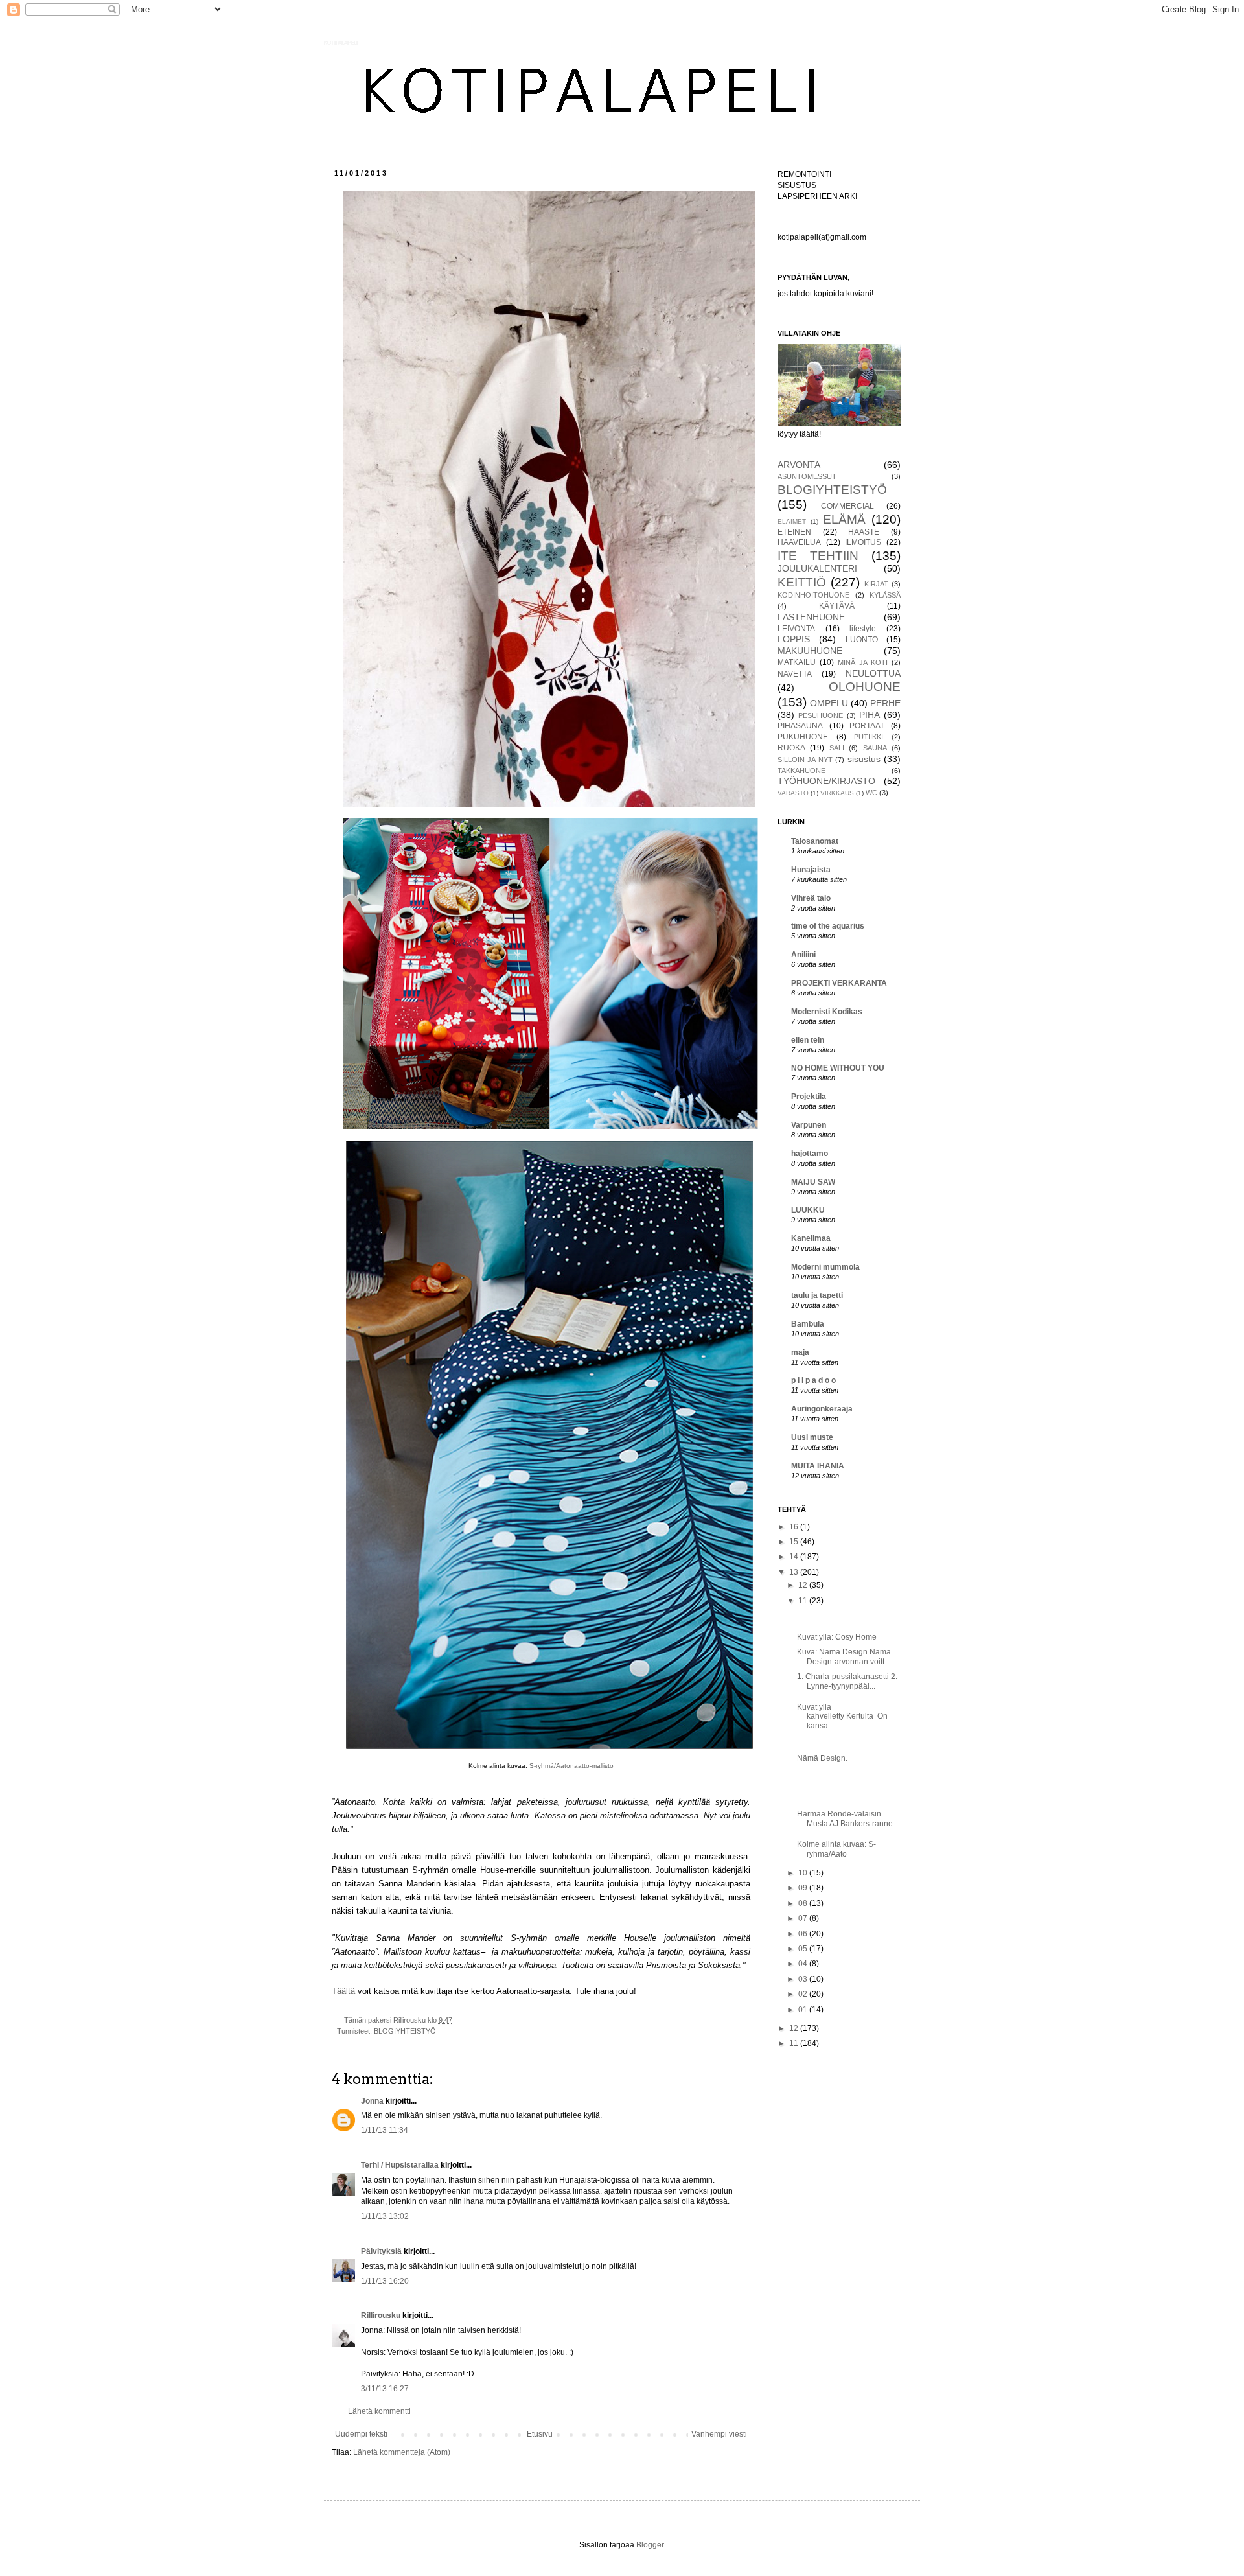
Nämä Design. (822, 1758)
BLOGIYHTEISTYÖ (405, 2031)
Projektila (809, 1097)
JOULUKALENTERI (817, 568)
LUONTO (862, 640)
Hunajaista (811, 870)
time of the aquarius (828, 926)
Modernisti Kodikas (827, 1012)
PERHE (885, 703)
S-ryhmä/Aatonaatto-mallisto (571, 1766)
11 (804, 1601)
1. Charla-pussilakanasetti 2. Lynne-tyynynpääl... (847, 1681)
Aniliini (803, 955)
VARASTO (793, 793)
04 (804, 1964)
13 (795, 1572)
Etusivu (540, 2434)
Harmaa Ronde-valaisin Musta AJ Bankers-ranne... (848, 1818)
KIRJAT (876, 584)
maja (800, 1352)
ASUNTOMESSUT (807, 476)
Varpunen (809, 1125)
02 (804, 1994)
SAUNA (875, 748)
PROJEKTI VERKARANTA (839, 983)
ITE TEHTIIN (818, 556)
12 (804, 1585)
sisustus (864, 759)
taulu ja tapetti (817, 1295)
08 (804, 1903)
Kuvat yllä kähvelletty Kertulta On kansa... (842, 1716)
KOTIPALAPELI (341, 43)
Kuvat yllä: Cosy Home (837, 1637)
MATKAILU (797, 662)
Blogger (650, 2545)
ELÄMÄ (844, 519)
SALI (837, 748)
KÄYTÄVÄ (837, 606)
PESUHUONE (821, 715)
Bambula (808, 1324)
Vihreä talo (811, 898)
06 (804, 1934)
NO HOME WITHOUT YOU (838, 1068)
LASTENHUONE (811, 617)
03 (804, 1979)
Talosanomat (815, 841)
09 (804, 1888)
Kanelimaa (811, 1238)
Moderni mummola (825, 1267)
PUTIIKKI (869, 737)
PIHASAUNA (800, 726)
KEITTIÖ (802, 582)
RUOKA (791, 748)
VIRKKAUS (837, 793)
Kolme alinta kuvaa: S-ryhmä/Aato (836, 1849)
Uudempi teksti (361, 2434)
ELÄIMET (792, 521)
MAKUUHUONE (810, 651)
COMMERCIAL (847, 506)
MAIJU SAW (813, 1182)
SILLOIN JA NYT (805, 760)
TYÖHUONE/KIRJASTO (826, 781)
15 (795, 1542)
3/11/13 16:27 (385, 2389)
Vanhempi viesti (719, 2434)
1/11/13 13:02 (385, 2216)
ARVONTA (799, 465)
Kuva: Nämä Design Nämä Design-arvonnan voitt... (844, 1656)
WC (871, 793)
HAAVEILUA (799, 542)
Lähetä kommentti (379, 2411)
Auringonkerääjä (822, 1409)
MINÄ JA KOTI (863, 662)
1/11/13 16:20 (385, 2281)
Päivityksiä (381, 2251)
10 (804, 1873)
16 (795, 1527)
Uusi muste (812, 1437)
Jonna (372, 2101)
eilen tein (808, 1040)
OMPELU (829, 703)
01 (804, 2010)
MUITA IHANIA (818, 1466)
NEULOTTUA (873, 673)
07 (804, 1918)
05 (804, 1949)
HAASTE (864, 532)
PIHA (870, 715)
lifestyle (863, 629)
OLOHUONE (865, 687)
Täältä (345, 1991)
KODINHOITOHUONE (813, 595)
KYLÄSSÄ (885, 595)
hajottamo (810, 1154)
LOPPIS (794, 639)
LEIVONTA (796, 629)
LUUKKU (808, 1210)
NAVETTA (795, 674)
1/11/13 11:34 (385, 2130)
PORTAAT (867, 726)
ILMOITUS (863, 542)
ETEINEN (794, 532)
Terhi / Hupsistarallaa (400, 2165)
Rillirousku (381, 2315)
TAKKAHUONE (801, 771)
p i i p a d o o (813, 1380)
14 (795, 1557)
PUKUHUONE (803, 737)
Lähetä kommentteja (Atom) (402, 2452)
